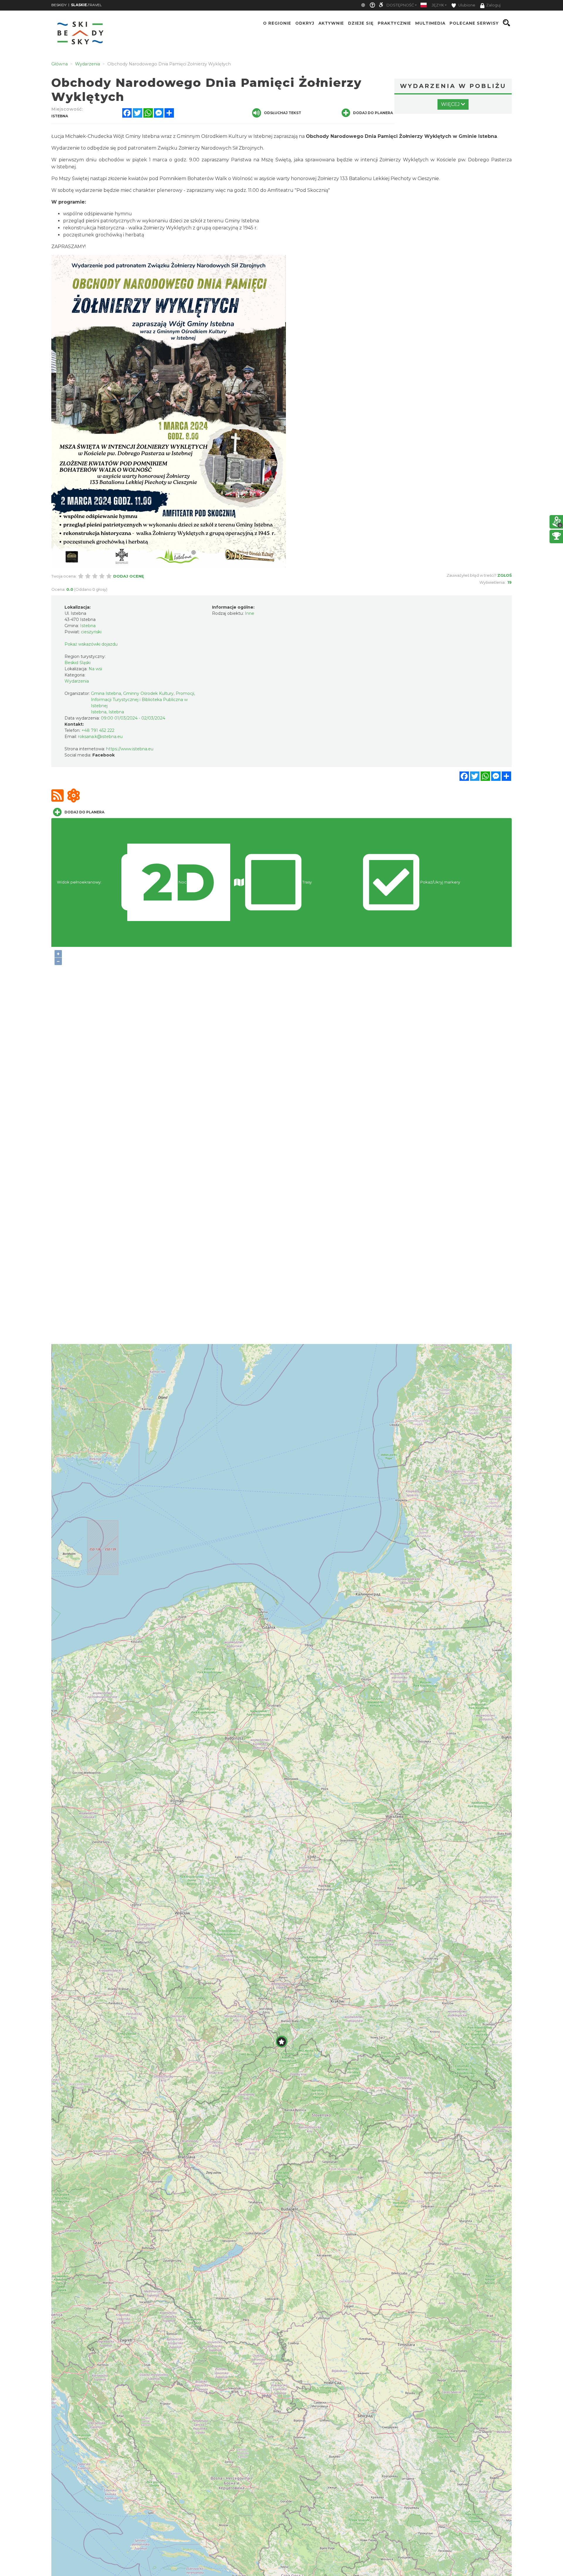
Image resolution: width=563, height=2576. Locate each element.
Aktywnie (331, 23)
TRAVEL (86, 5)
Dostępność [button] (400, 5)
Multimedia (430, 23)
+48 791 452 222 (98, 730)
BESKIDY (59, 5)
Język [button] (438, 5)
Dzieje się (361, 23)
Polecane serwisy (474, 23)
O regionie (277, 23)
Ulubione (466, 5)
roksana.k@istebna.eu (100, 737)
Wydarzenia (77, 681)
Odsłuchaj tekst (283, 113)
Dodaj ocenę (129, 576)
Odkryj (305, 23)
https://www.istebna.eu (130, 749)
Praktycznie (394, 23)
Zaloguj (493, 5)
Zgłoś (505, 575)
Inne (250, 613)
